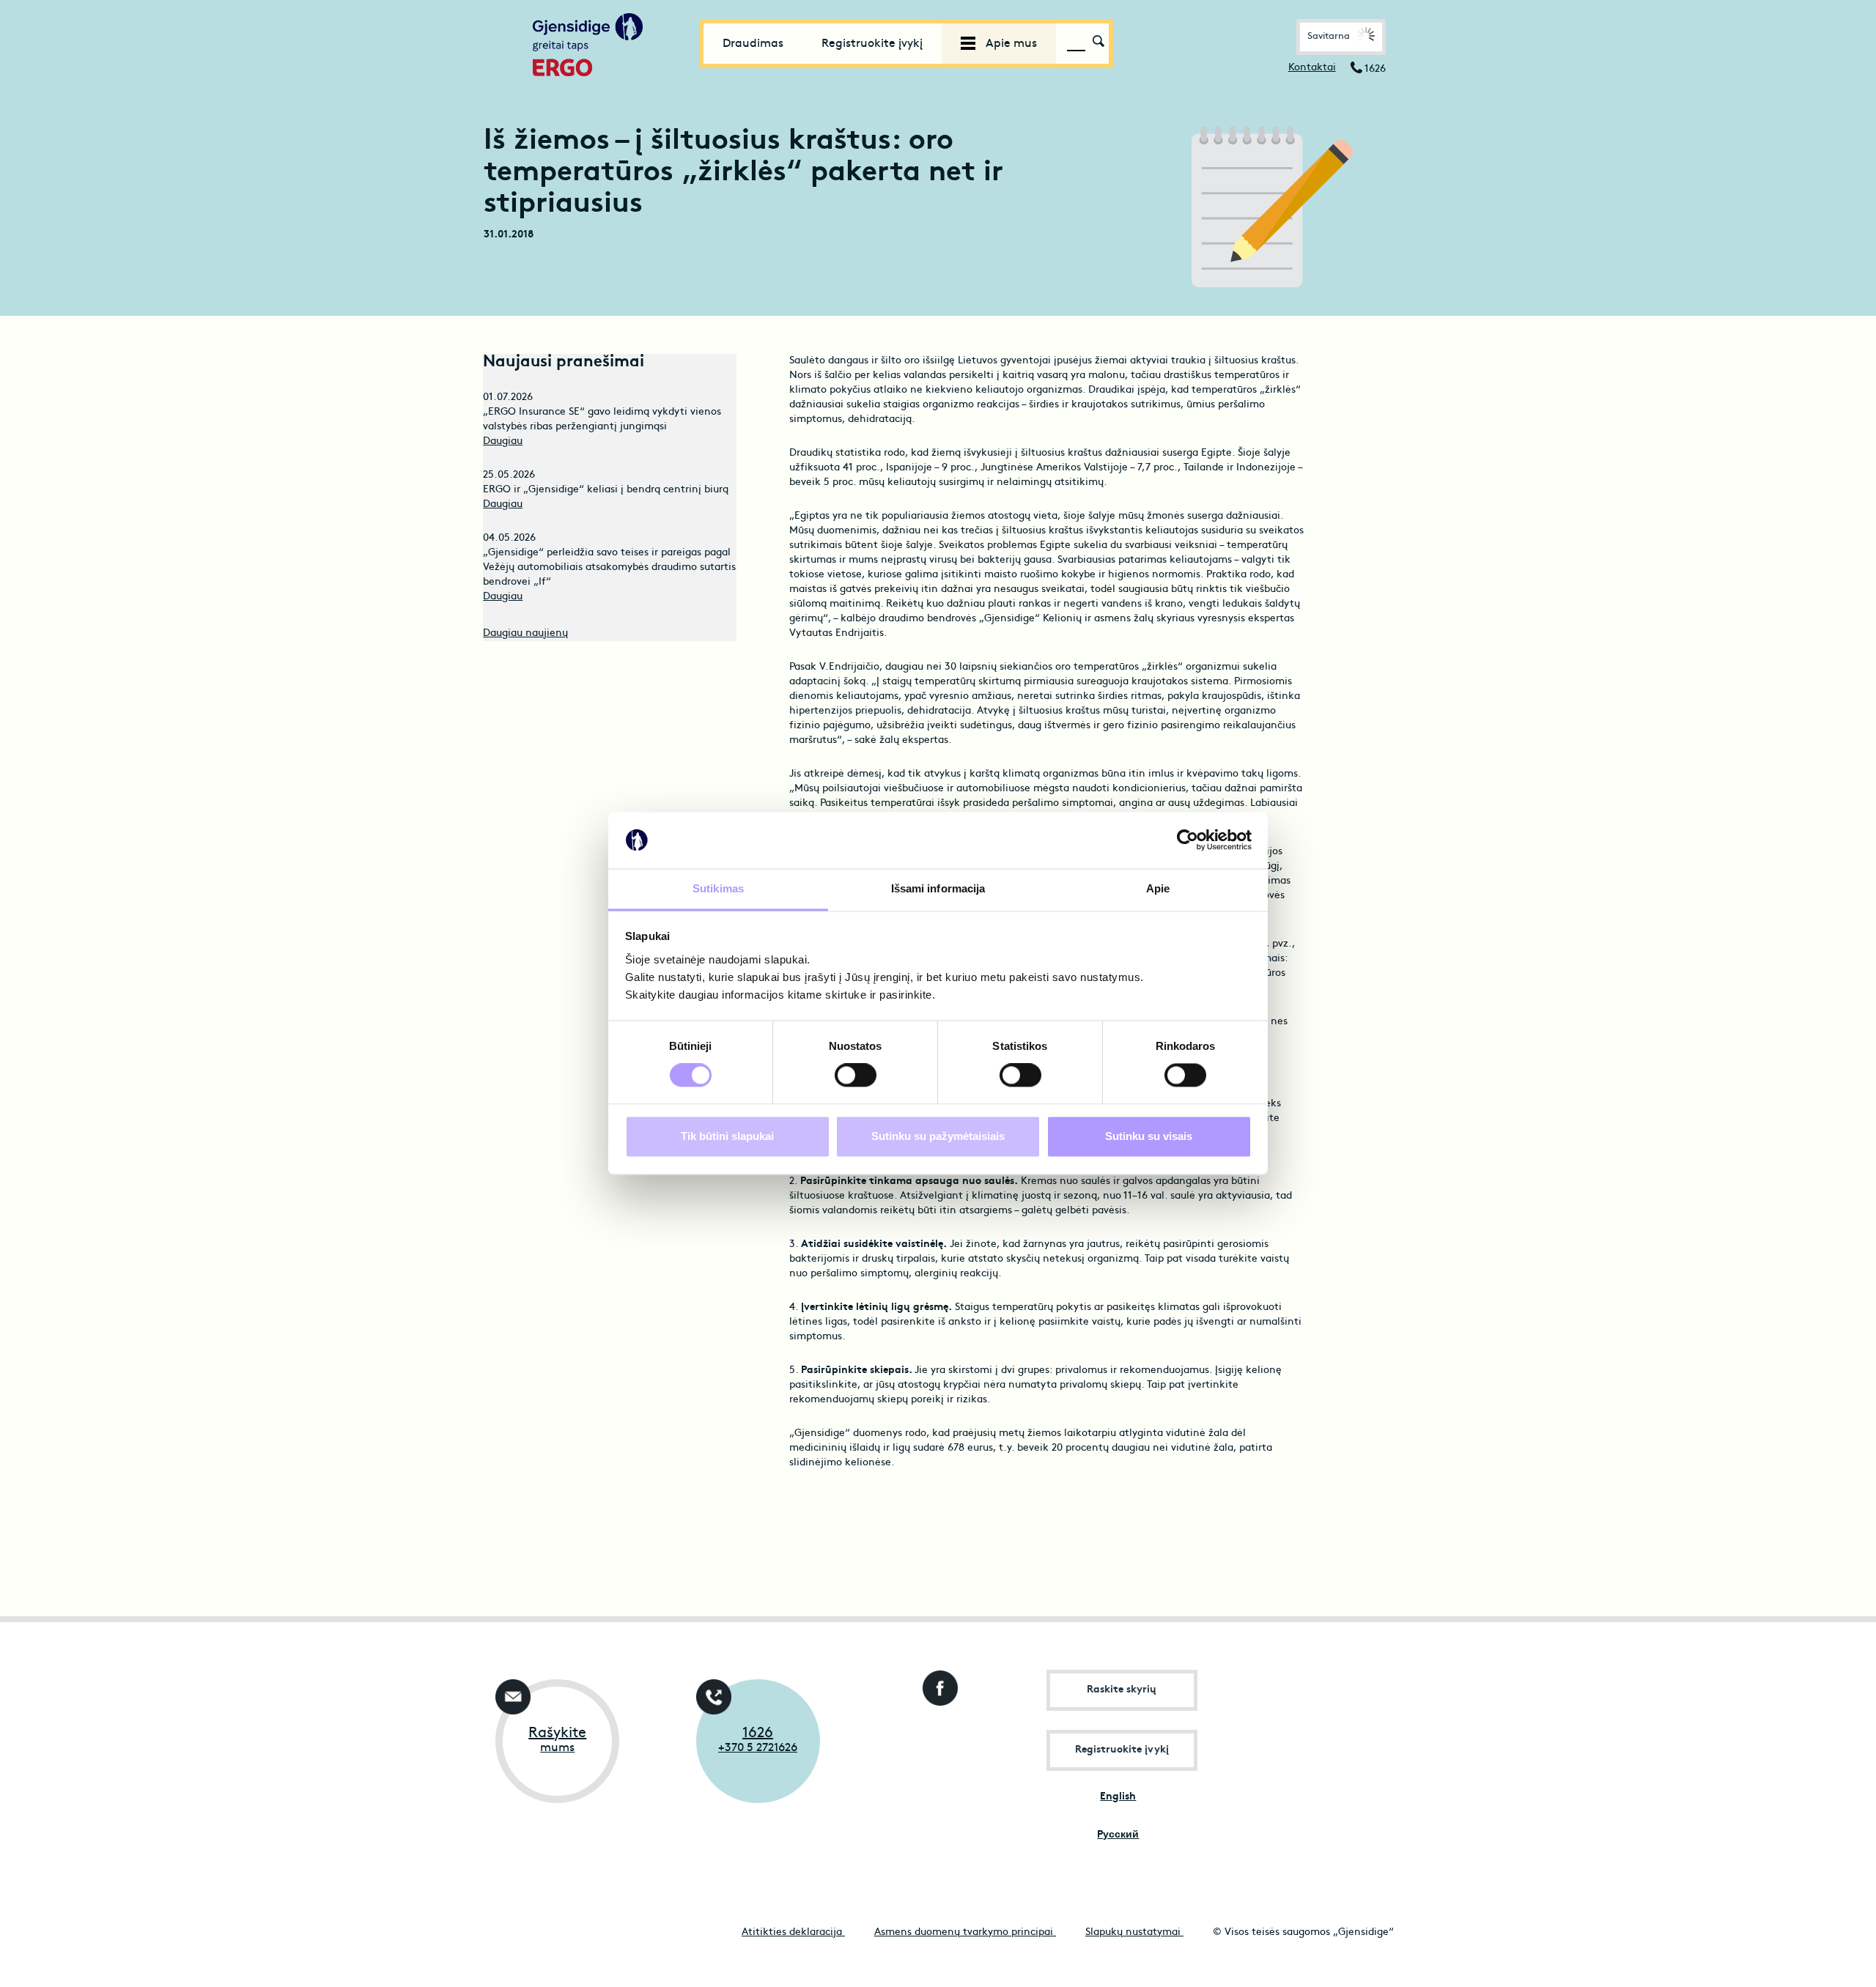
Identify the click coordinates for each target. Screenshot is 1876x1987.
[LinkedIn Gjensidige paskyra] (937, 1741)
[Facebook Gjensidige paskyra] (937, 1684)
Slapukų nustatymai (1134, 1932)
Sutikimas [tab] (718, 888)
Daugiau (503, 441)
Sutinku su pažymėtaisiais (938, 1136)
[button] (1341, 37)
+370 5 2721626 (758, 1748)
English (1118, 1797)
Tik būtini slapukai (727, 1136)
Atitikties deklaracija (793, 1932)
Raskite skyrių (1122, 1690)
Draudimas (753, 44)
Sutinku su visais (1149, 1136)
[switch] (856, 1076)
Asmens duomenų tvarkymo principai (965, 1932)
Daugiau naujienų (525, 633)
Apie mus (1010, 44)
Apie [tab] (1158, 888)
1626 (758, 1733)
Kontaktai (1312, 68)
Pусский (1118, 1835)
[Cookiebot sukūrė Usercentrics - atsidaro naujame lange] (1188, 840)
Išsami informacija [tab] (938, 888)
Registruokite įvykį (872, 44)
